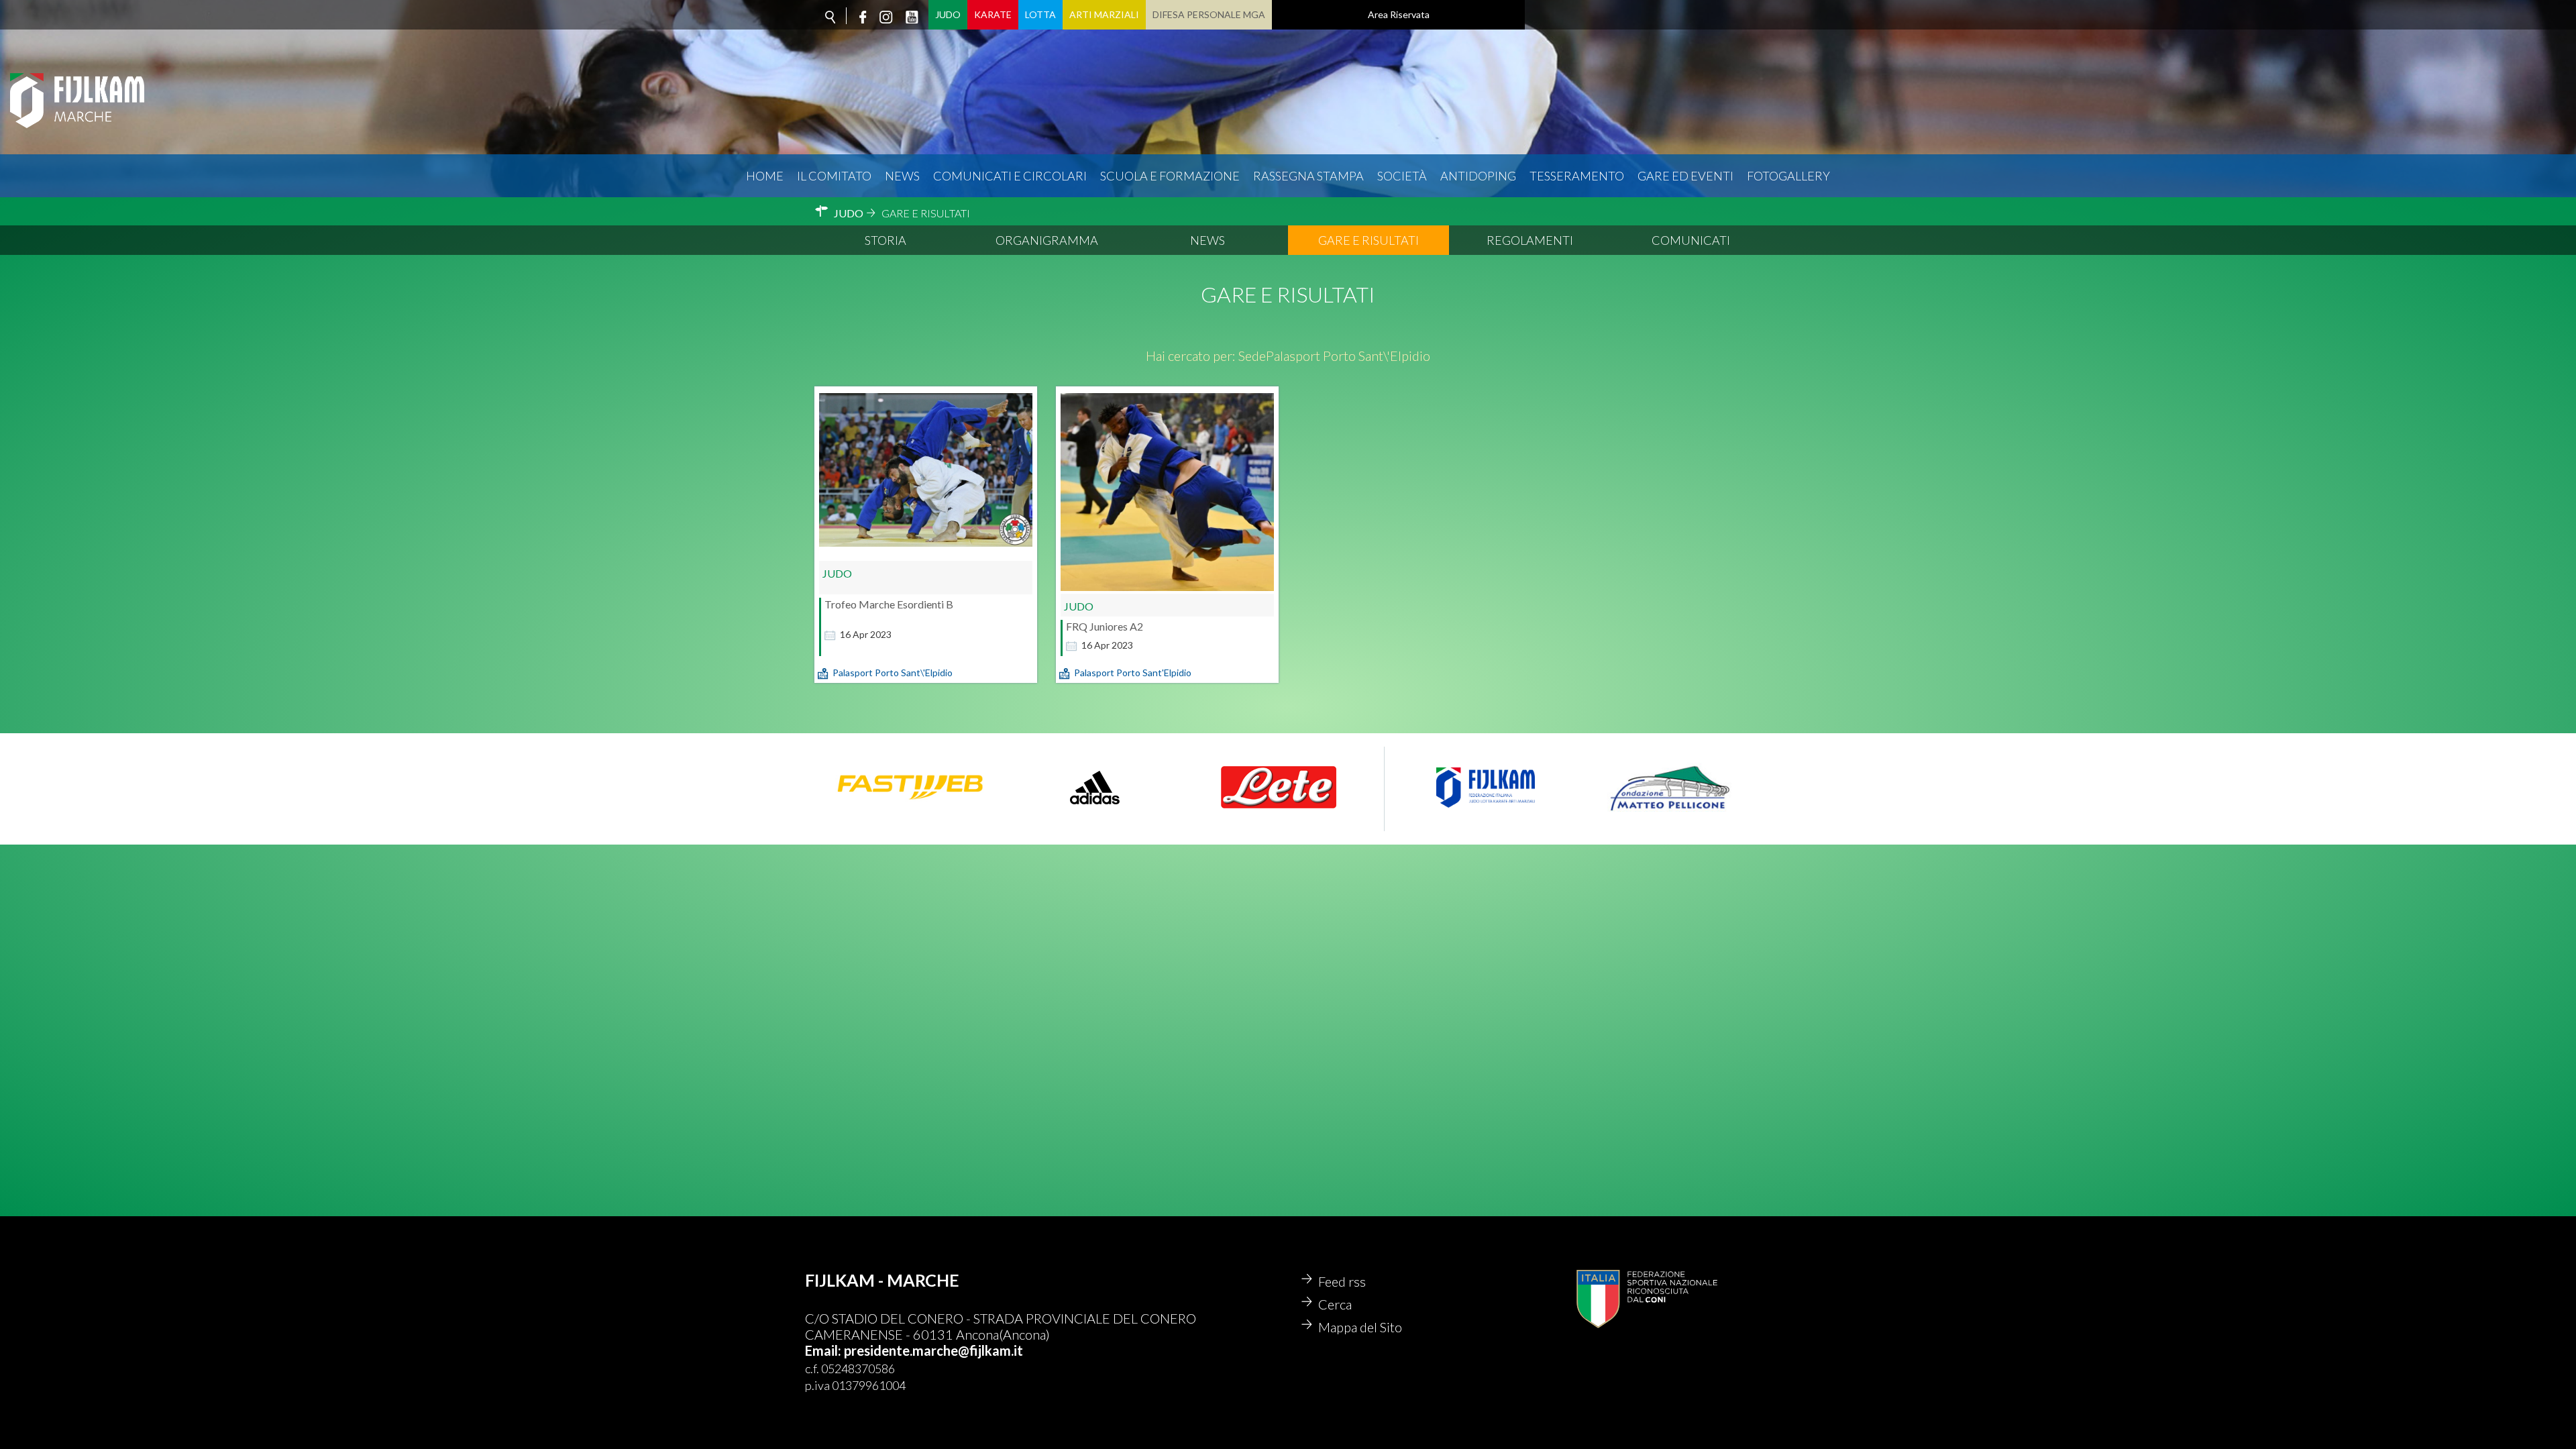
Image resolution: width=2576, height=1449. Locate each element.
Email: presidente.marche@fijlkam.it (914, 1350)
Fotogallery (1788, 176)
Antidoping (1478, 176)
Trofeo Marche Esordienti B (889, 604)
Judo (948, 14)
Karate (993, 14)
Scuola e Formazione (1170, 176)
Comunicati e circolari (1010, 176)
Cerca (1335, 1304)
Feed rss (1342, 1281)
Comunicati (1691, 240)
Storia (885, 240)
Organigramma (1047, 240)
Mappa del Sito (1360, 1327)
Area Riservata (1399, 14)
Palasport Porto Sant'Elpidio (1133, 673)
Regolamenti (1530, 240)
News (902, 176)
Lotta (1040, 14)
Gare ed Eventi (1685, 176)
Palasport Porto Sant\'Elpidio (893, 673)
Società (1402, 176)
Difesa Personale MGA (1209, 14)
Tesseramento (1577, 176)
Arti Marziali (1104, 14)
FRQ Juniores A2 (1105, 626)
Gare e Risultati (1368, 240)
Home (765, 176)
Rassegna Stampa (1308, 176)
